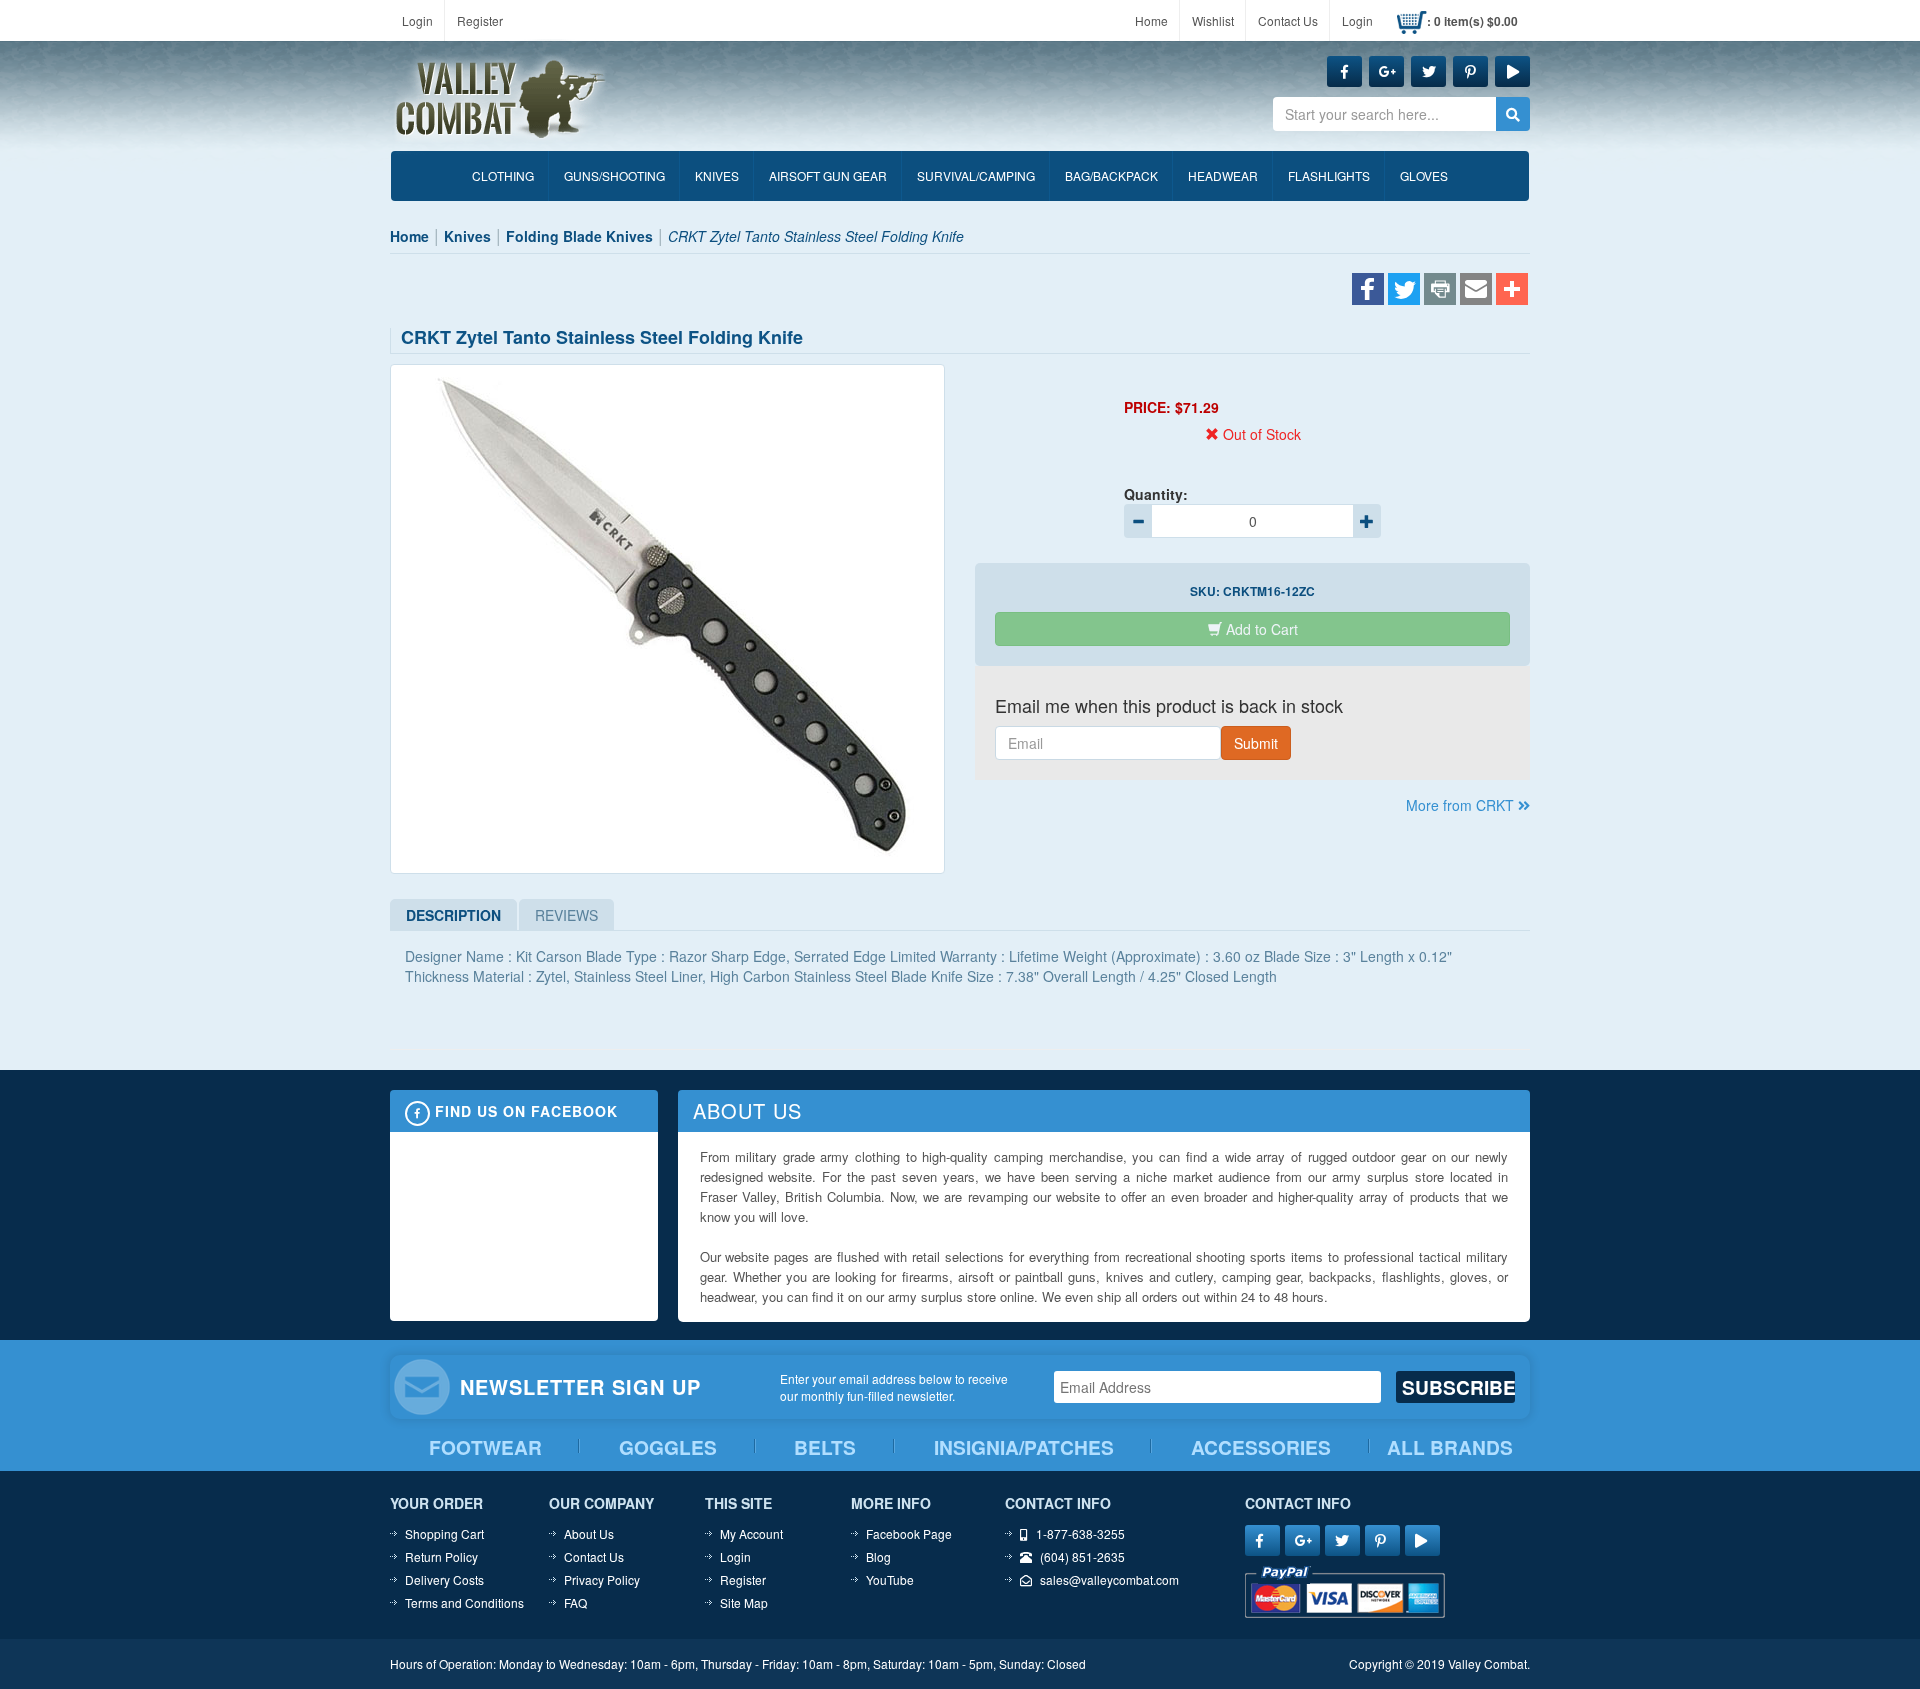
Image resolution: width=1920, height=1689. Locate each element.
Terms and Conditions (464, 1602)
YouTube (890, 1579)
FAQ (575, 1602)
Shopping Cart (444, 1533)
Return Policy (441, 1556)
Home (1151, 20)
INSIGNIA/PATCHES (1024, 1447)
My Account (751, 1533)
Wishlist (1213, 20)
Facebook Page (909, 1533)
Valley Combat (501, 100)
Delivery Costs (444, 1579)
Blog (878, 1556)
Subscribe (1458, 1387)
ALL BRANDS (1450, 1447)
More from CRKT (1462, 805)
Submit (1256, 743)
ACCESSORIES (1261, 1447)
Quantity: (1156, 494)
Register (480, 20)
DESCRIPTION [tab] (453, 915)
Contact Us (1288, 20)
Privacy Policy (602, 1579)
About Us (589, 1533)
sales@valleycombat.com (1109, 1579)
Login (417, 20)
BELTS (825, 1447)
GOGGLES (668, 1447)
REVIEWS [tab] (566, 915)
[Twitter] (1404, 291)
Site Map (744, 1602)
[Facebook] (1368, 291)
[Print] (1440, 291)
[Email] (1476, 291)
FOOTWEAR (485, 1447)
